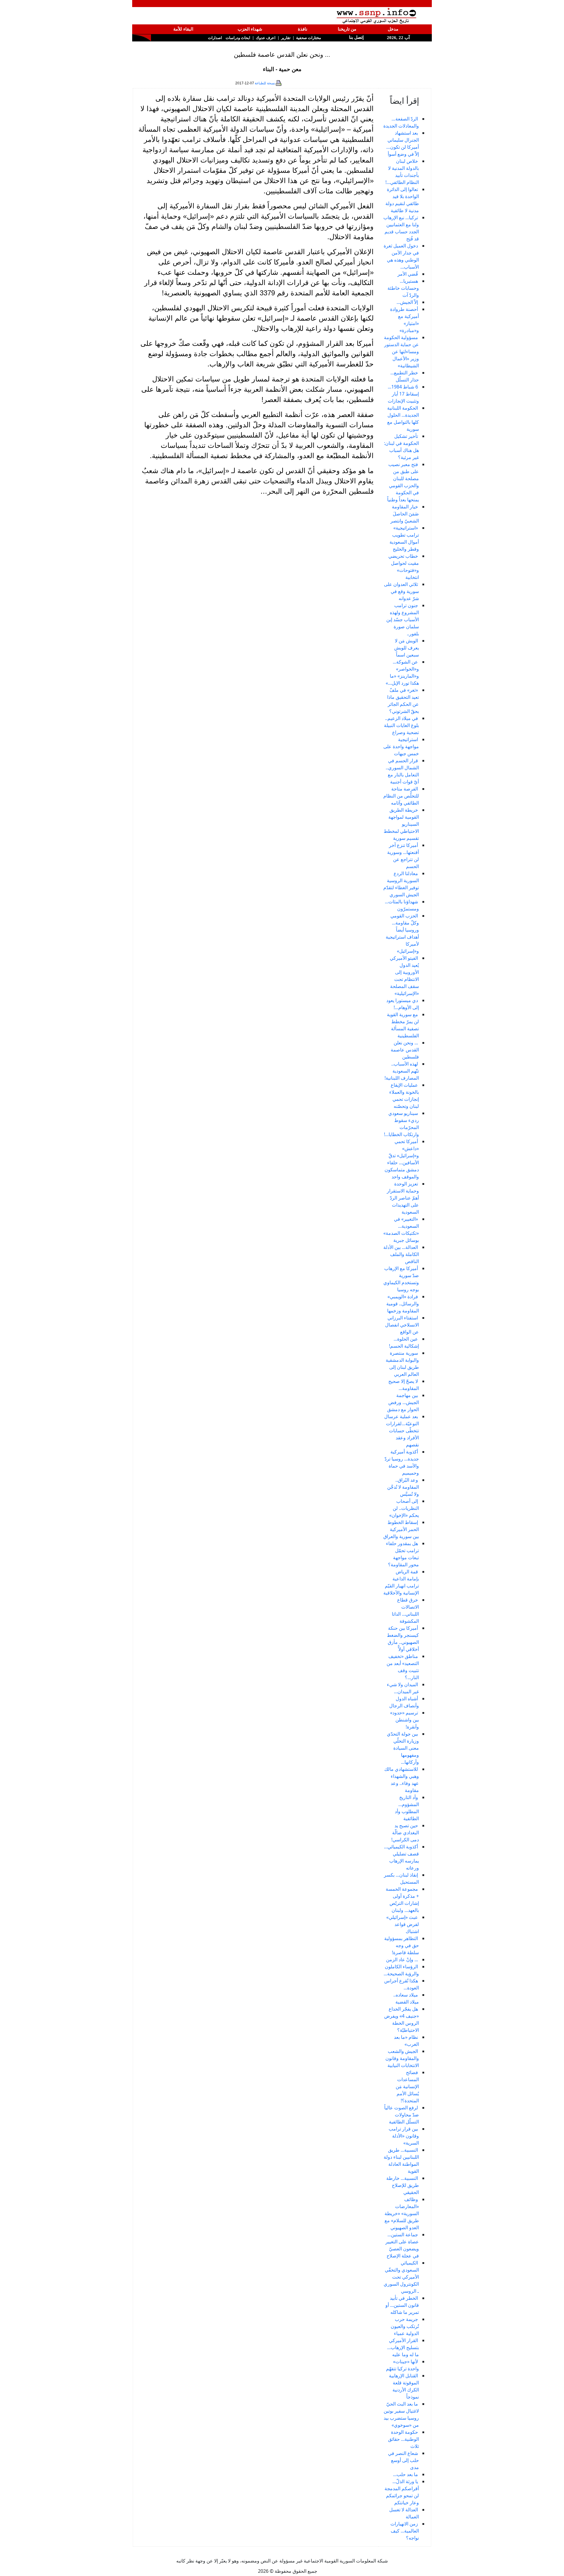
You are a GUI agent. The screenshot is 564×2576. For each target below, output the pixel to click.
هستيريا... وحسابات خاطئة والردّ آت (403, 288)
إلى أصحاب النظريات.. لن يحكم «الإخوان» (404, 1508)
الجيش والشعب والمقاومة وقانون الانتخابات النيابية (402, 2058)
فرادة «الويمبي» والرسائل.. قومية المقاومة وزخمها (403, 1304)
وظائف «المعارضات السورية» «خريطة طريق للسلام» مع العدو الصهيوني (402, 2213)
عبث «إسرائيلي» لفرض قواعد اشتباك (403, 1924)
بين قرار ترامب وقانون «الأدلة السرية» (404, 2136)
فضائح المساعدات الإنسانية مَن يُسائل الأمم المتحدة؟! (407, 2086)
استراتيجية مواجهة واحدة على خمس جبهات (401, 746)
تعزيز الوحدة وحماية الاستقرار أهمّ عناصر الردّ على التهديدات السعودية (403, 1198)
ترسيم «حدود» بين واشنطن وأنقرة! (404, 1720)
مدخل (393, 29)
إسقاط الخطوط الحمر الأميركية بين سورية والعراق (401, 1529)
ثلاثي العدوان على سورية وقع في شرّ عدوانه (401, 591)
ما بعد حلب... (406, 2474)
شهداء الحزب (250, 29)
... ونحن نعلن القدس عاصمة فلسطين (405, 1050)
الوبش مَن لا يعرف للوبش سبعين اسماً (407, 648)
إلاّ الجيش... (407, 302)
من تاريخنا (347, 29)
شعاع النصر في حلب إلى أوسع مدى (403, 2460)
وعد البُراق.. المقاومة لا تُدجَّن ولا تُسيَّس (403, 1487)
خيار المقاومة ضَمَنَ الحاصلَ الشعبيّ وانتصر (405, 514)
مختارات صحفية (309, 38)
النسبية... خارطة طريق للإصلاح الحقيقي (403, 2185)
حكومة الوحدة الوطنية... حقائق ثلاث (403, 2439)
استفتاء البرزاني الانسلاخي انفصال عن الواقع (402, 1325)
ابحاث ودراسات (238, 38)
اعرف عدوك (266, 38)
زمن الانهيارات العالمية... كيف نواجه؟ (405, 2531)
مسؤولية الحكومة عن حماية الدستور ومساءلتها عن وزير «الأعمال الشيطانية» (401, 351)
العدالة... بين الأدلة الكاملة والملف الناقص (401, 1254)
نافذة (303, 29)
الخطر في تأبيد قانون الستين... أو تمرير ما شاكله (402, 2305)
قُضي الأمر (408, 274)
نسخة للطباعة (265, 83)
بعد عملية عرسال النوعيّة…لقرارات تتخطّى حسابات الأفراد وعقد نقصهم (402, 1431)
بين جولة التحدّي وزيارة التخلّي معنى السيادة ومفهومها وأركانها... (403, 1748)
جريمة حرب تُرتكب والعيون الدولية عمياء (405, 2326)
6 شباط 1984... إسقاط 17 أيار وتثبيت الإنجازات (403, 394)
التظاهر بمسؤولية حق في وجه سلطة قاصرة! (402, 1945)
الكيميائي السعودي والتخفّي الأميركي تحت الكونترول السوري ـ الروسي (401, 2277)
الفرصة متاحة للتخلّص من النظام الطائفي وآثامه (401, 796)
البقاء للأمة (183, 29)
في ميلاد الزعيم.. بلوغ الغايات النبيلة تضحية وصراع (401, 725)
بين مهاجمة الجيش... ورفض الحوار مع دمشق (403, 1402)
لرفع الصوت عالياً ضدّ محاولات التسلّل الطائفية (402, 2115)
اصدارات (215, 38)
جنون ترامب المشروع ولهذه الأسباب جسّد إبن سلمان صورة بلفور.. (403, 619)
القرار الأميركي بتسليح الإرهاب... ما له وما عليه (403, 2347)
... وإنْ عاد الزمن (402, 1959)
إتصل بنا (356, 37)
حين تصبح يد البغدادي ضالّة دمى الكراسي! (405, 1833)
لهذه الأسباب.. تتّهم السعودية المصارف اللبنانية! (402, 1071)
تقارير (286, 38)
